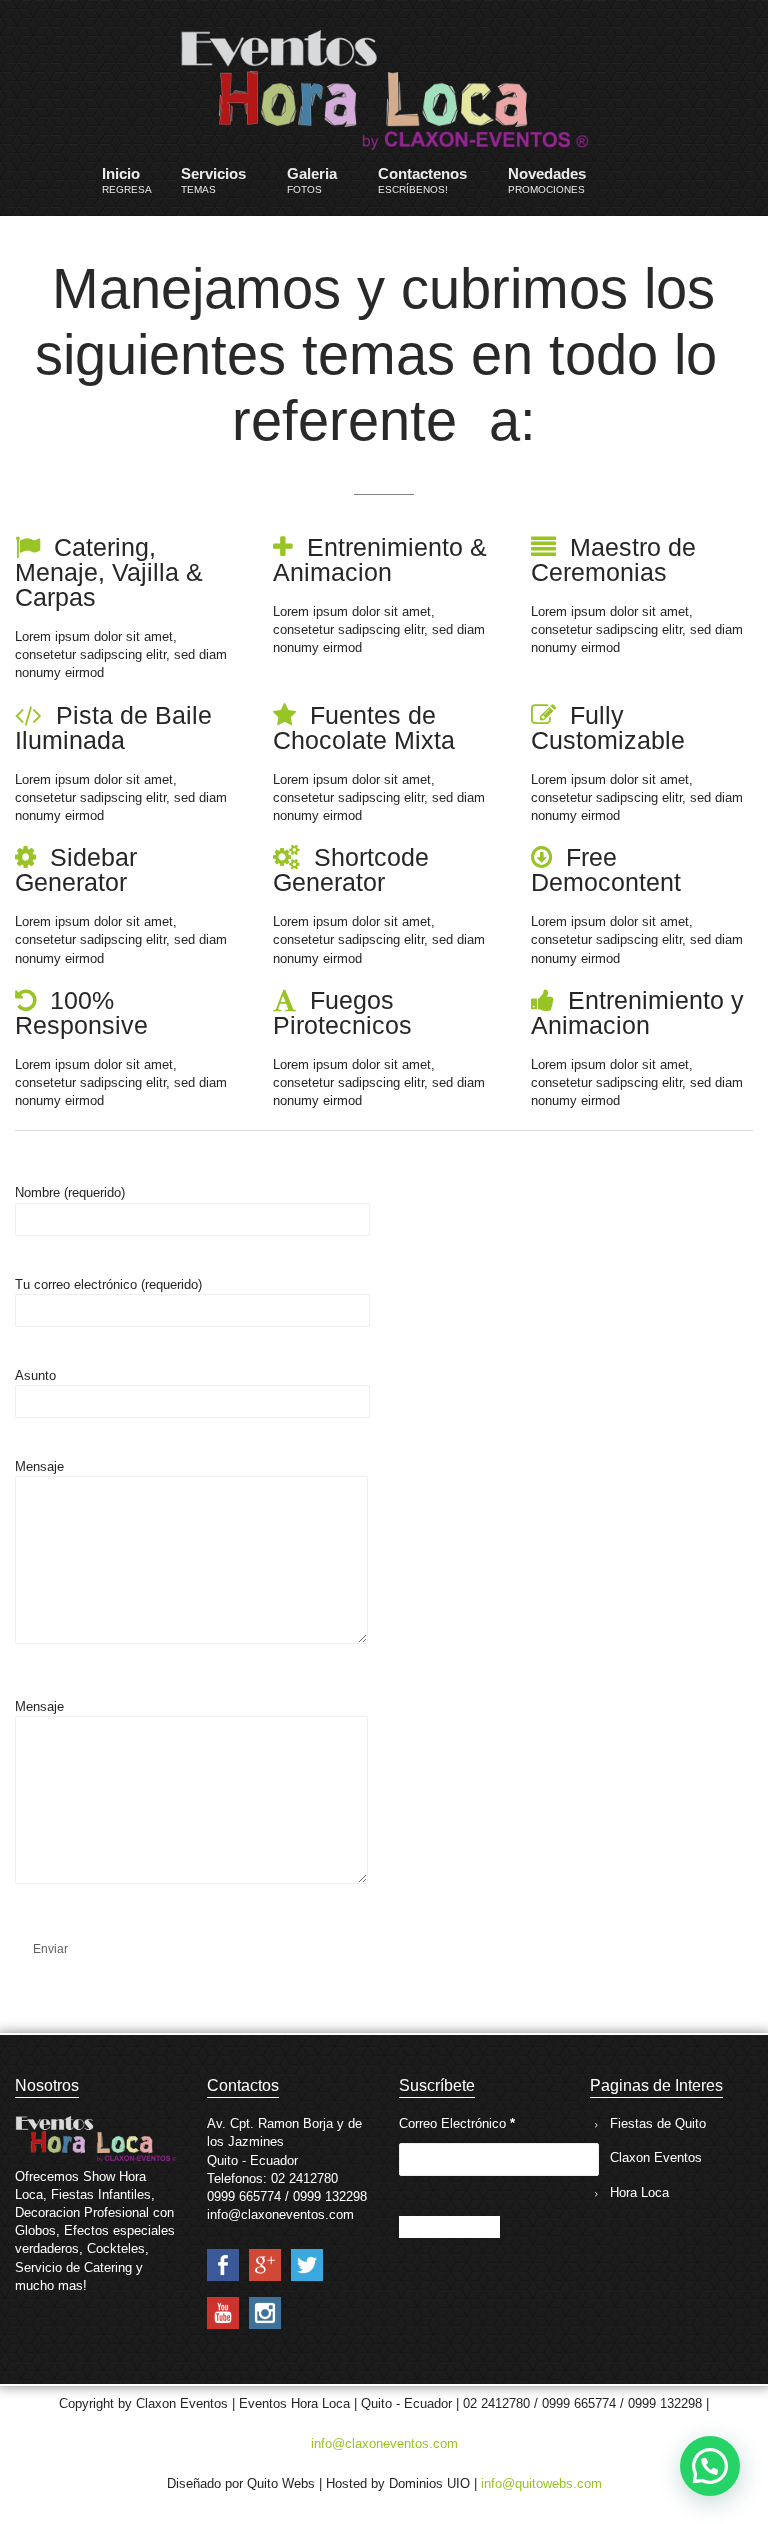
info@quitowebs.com (541, 2483)
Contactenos (422, 180)
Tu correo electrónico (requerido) (108, 1284)
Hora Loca (639, 2192)
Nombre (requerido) (70, 1192)
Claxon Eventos (656, 2157)
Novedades (547, 180)
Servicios (213, 180)
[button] (710, 2466)
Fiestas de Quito (658, 2123)
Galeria (312, 180)
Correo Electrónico (457, 2123)
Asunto (35, 1375)
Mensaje (39, 1466)
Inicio (127, 180)
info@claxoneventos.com (384, 2443)
